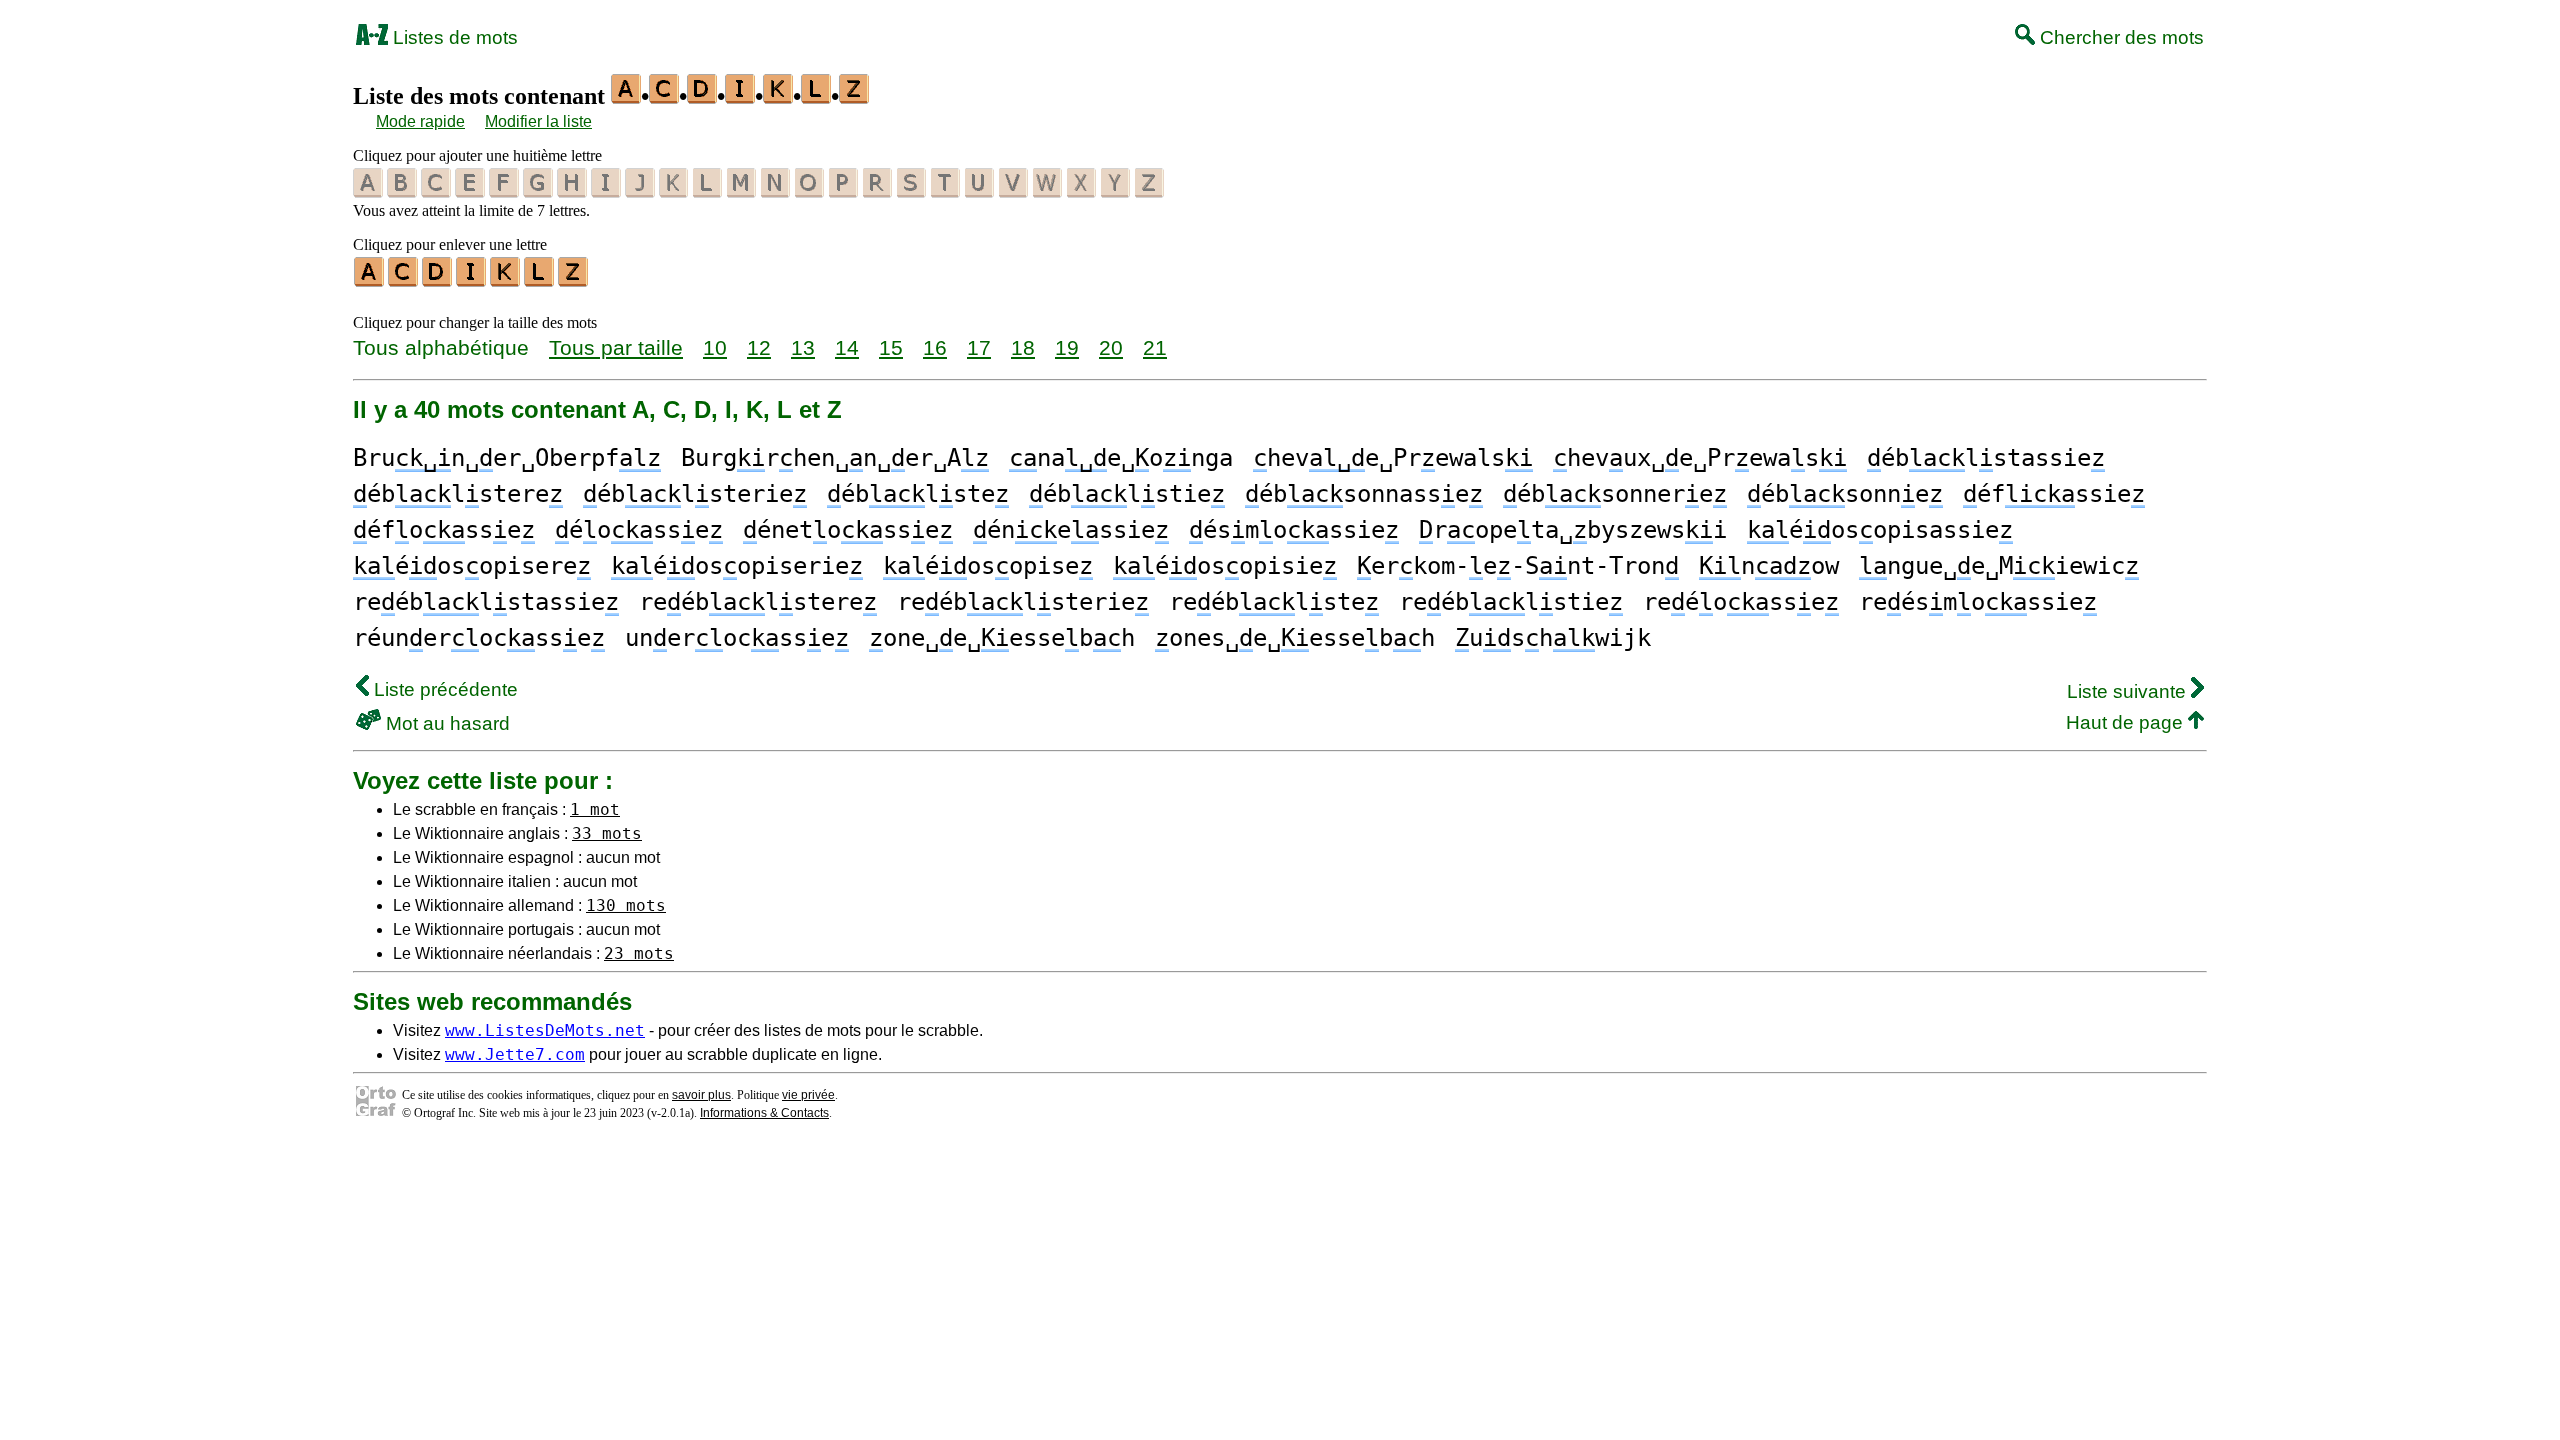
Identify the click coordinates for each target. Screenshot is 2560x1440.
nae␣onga (1121, 458)
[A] (370, 280)
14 (847, 347)
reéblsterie (1023, 602)
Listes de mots (453, 37)
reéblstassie (486, 602)
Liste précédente (443, 689)
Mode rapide (420, 121)
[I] (472, 280)
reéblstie (1511, 602)
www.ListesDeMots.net (545, 1030)
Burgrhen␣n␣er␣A (835, 458)
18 (1023, 347)
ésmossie (1294, 530)
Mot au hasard (445, 723)
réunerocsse (479, 638)
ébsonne (1845, 494)
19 (1067, 347)
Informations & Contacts (764, 1113)
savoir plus (701, 1095)
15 (891, 347)
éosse (639, 530)
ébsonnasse (1364, 494)
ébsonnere (1615, 494)
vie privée (808, 1095)
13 (803, 347)
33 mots (607, 833)
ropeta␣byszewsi (1573, 530)
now (1769, 566)
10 (715, 347)
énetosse (848, 530)
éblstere (458, 494)
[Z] (574, 280)
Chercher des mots (2119, 37)
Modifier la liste (538, 121)
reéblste (1274, 602)
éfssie (2054, 494)
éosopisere (472, 566)
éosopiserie (737, 566)
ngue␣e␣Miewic (1999, 566)
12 (759, 347)
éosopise (988, 566)
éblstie (1127, 494)
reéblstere (758, 602)
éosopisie (1225, 566)
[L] (540, 280)
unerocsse (737, 638)
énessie (1071, 530)
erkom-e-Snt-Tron (1518, 566)
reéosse (1741, 602)
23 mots (639, 953)
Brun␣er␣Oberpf (507, 458)
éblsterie (695, 494)
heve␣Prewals (1393, 458)
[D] (438, 280)
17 (979, 347)
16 (935, 347)
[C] (404, 280)
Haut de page (2127, 722)
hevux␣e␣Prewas (1700, 458)
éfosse (444, 530)
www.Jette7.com (515, 1054)
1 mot (595, 809)
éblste (918, 494)
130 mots (626, 905)
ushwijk (1553, 638)
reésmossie (1978, 602)
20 (1111, 347)
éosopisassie (1880, 530)
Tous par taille (616, 347)
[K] (506, 280)
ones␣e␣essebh (1295, 638)
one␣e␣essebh (1002, 638)
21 (1155, 347)
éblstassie (1986, 458)
